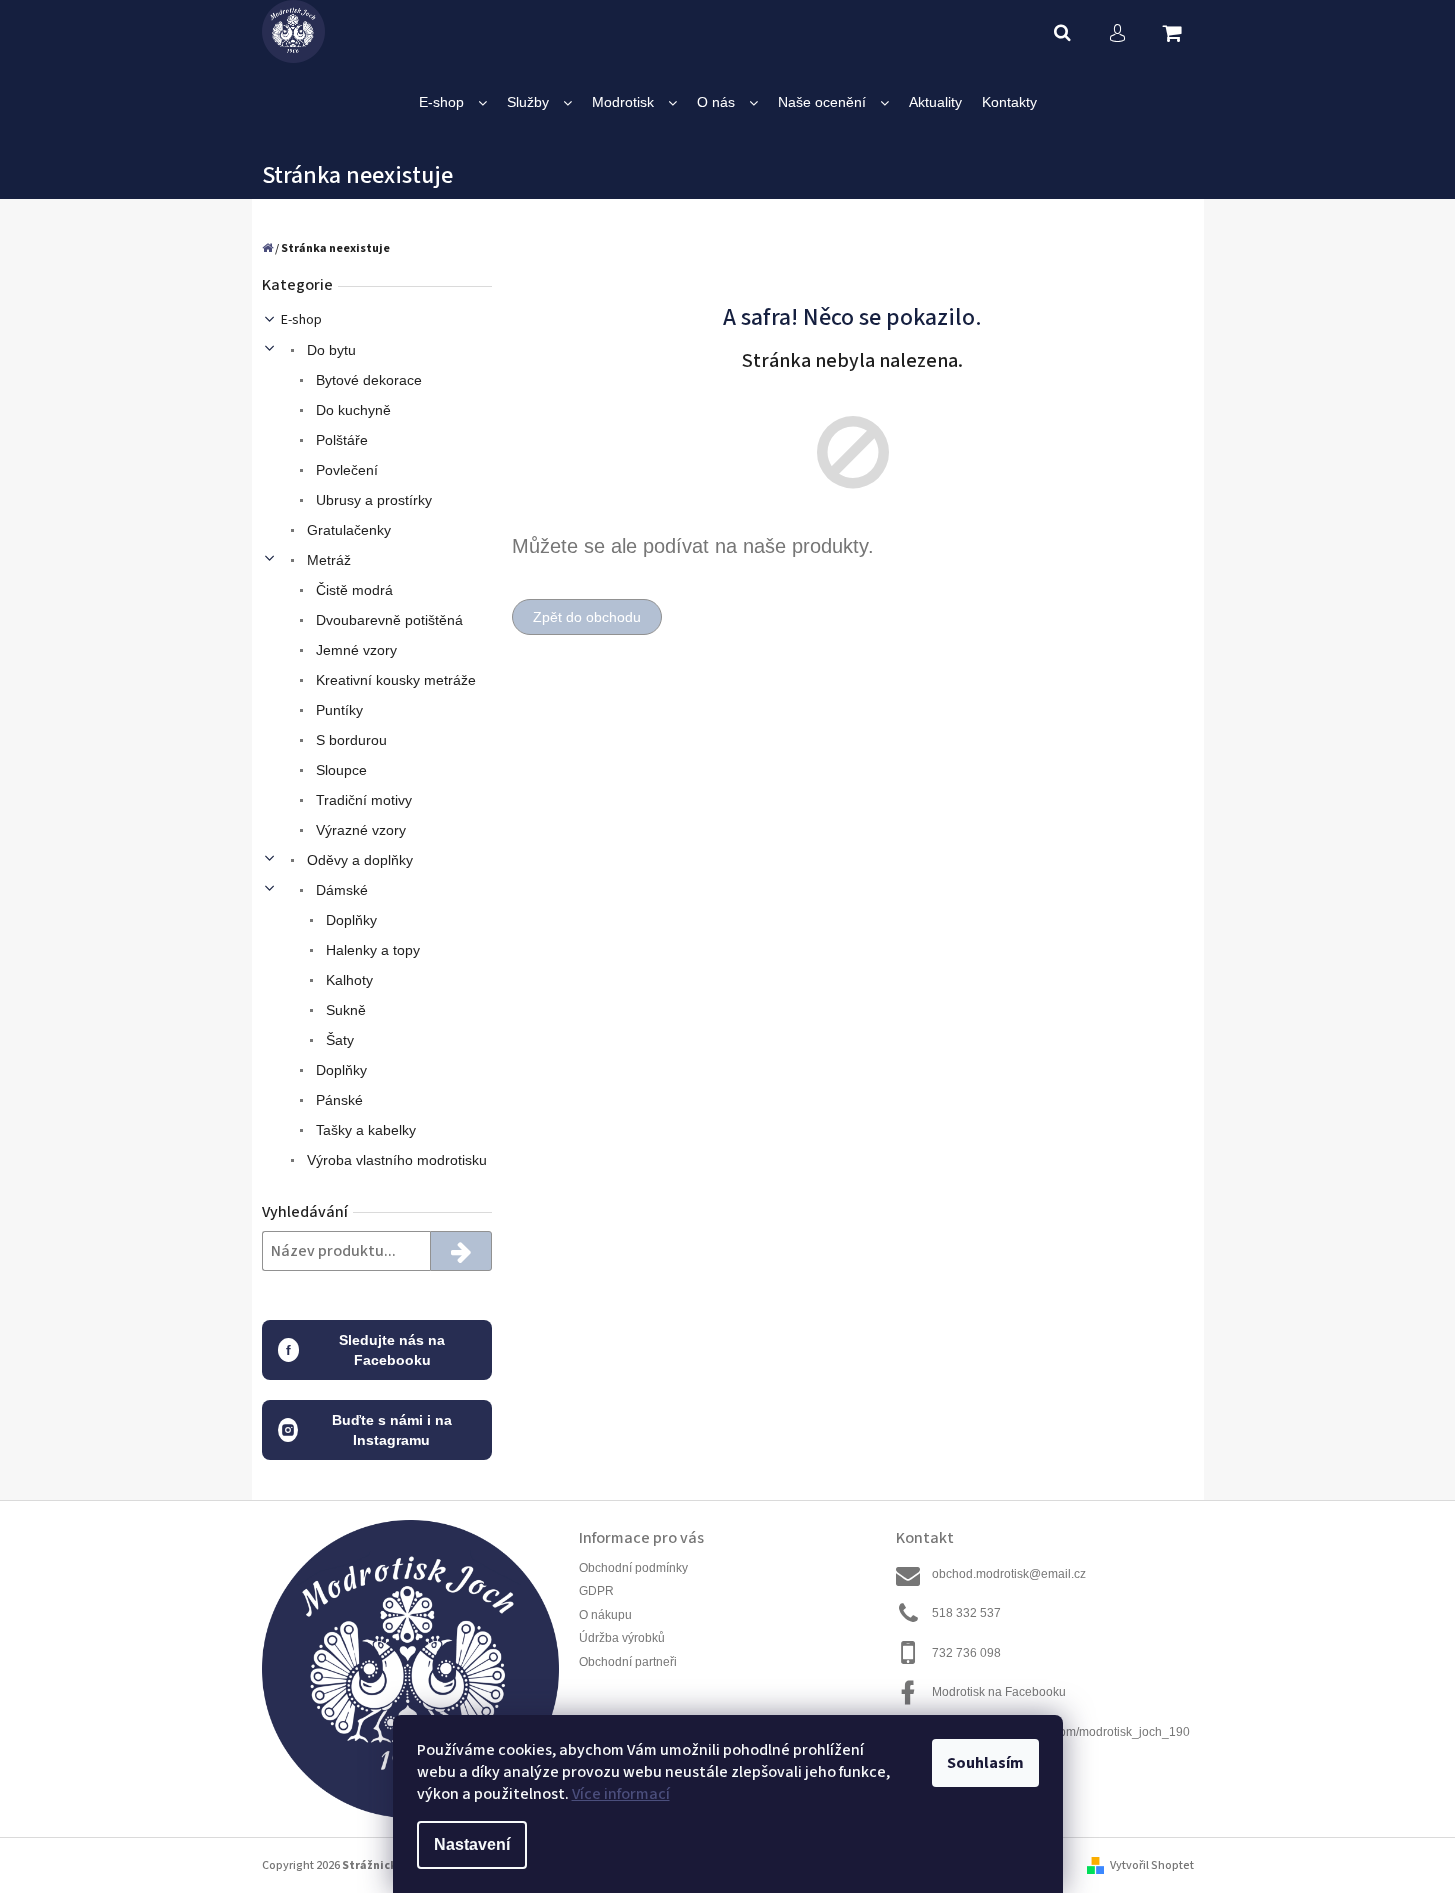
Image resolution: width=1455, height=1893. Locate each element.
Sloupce (339, 770)
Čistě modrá (352, 590)
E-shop (301, 320)
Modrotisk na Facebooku (999, 1692)
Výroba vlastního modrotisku (395, 1160)
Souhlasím (985, 1763)
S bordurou (349, 740)
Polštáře (340, 440)
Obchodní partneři (628, 1662)
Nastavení (472, 1844)
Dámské (340, 890)
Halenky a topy (371, 950)
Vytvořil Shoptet (1152, 1865)
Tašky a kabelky (364, 1130)
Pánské (337, 1100)
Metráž (327, 560)
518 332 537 (966, 1613)
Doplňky (349, 920)
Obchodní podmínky (633, 1568)
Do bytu (329, 350)
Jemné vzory (354, 650)
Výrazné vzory (359, 830)
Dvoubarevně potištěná (387, 620)
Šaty (338, 1040)
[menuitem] (453, 102)
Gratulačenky (347, 530)
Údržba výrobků (622, 1638)
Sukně (344, 1010)
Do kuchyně (351, 410)
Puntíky (337, 710)
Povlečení (345, 470)
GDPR (596, 1591)
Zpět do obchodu (587, 617)
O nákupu (605, 1615)
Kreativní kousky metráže (394, 680)
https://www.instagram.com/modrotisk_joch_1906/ (1061, 1740)
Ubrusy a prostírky (372, 500)
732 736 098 (966, 1653)
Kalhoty (347, 980)
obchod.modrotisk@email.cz (1009, 1574)
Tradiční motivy (362, 800)
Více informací (621, 1794)
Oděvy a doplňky (358, 860)
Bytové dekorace (367, 380)
